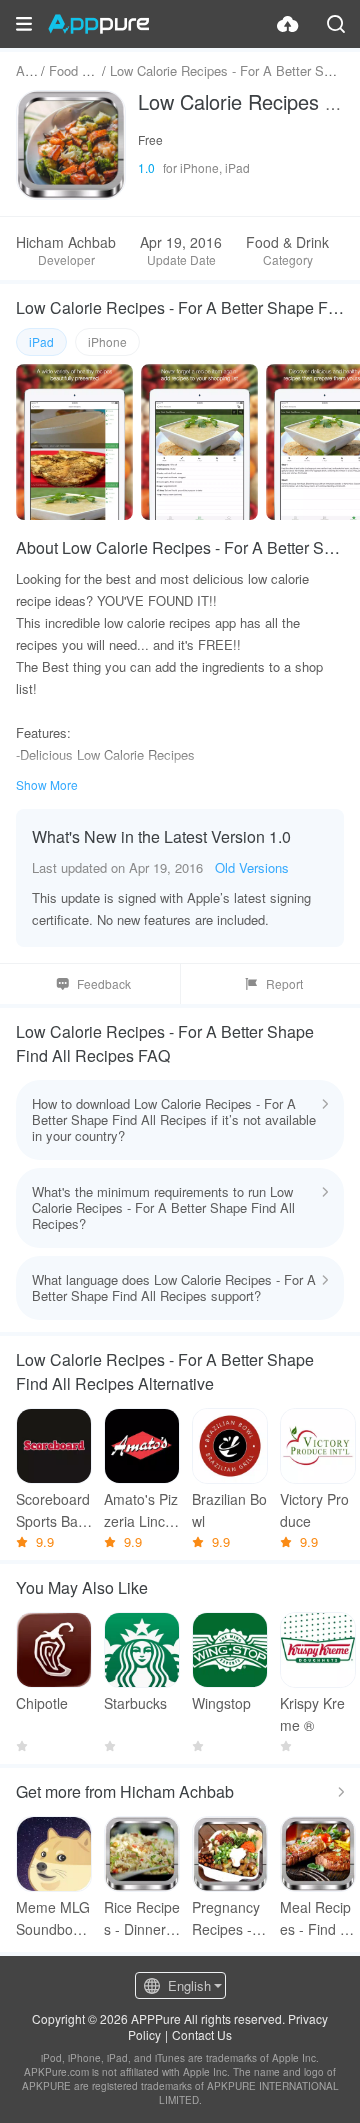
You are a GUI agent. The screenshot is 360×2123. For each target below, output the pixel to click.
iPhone (107, 341)
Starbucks (135, 1703)
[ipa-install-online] (288, 24)
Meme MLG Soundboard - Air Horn (53, 1918)
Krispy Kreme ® (312, 1714)
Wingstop (221, 1703)
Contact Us (202, 2034)
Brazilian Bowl (229, 1510)
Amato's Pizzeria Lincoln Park (141, 1510)
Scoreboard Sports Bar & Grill (53, 1510)
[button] (24, 24)
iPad (41, 341)
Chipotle (42, 1703)
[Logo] (98, 24)
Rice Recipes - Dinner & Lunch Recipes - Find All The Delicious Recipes (142, 1918)
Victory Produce (314, 1510)
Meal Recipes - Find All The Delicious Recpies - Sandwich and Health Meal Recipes (317, 1918)
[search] (336, 24)
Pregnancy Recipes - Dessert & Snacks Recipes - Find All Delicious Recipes (229, 1918)
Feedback (104, 983)
